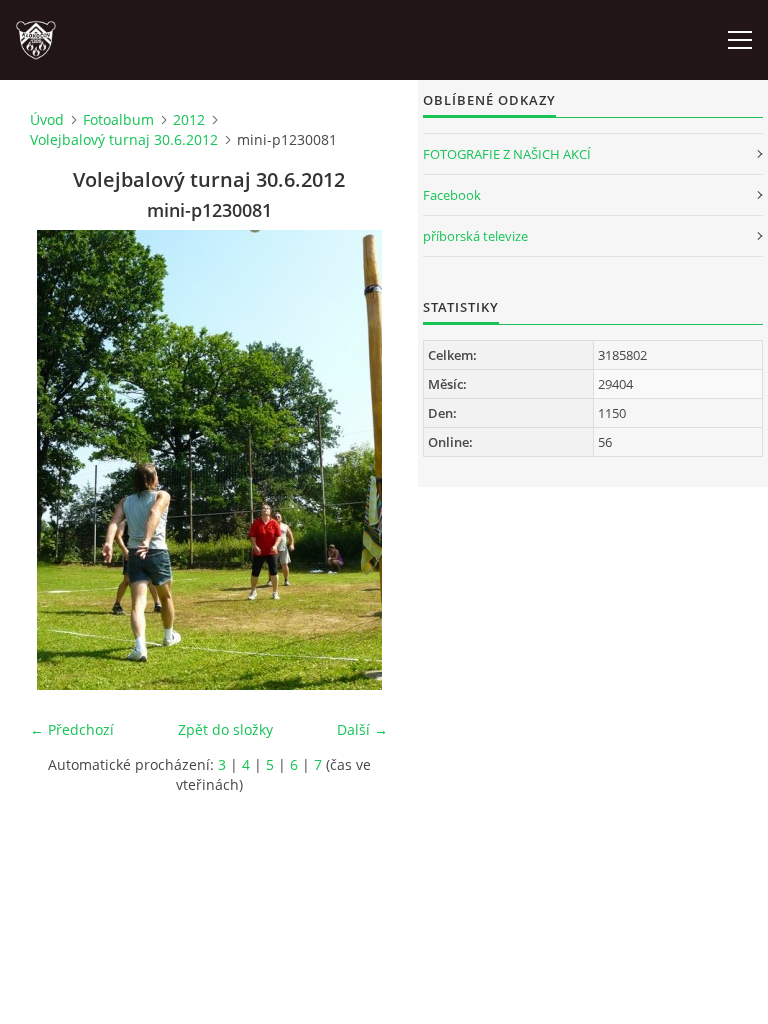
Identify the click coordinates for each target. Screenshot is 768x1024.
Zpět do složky (225, 729)
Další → (362, 729)
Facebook (452, 195)
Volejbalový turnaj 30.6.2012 (124, 139)
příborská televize (475, 236)
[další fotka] (355, 460)
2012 (189, 119)
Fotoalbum (118, 119)
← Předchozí (72, 729)
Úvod (47, 119)
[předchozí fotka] (62, 460)
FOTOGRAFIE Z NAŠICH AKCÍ (507, 154)
